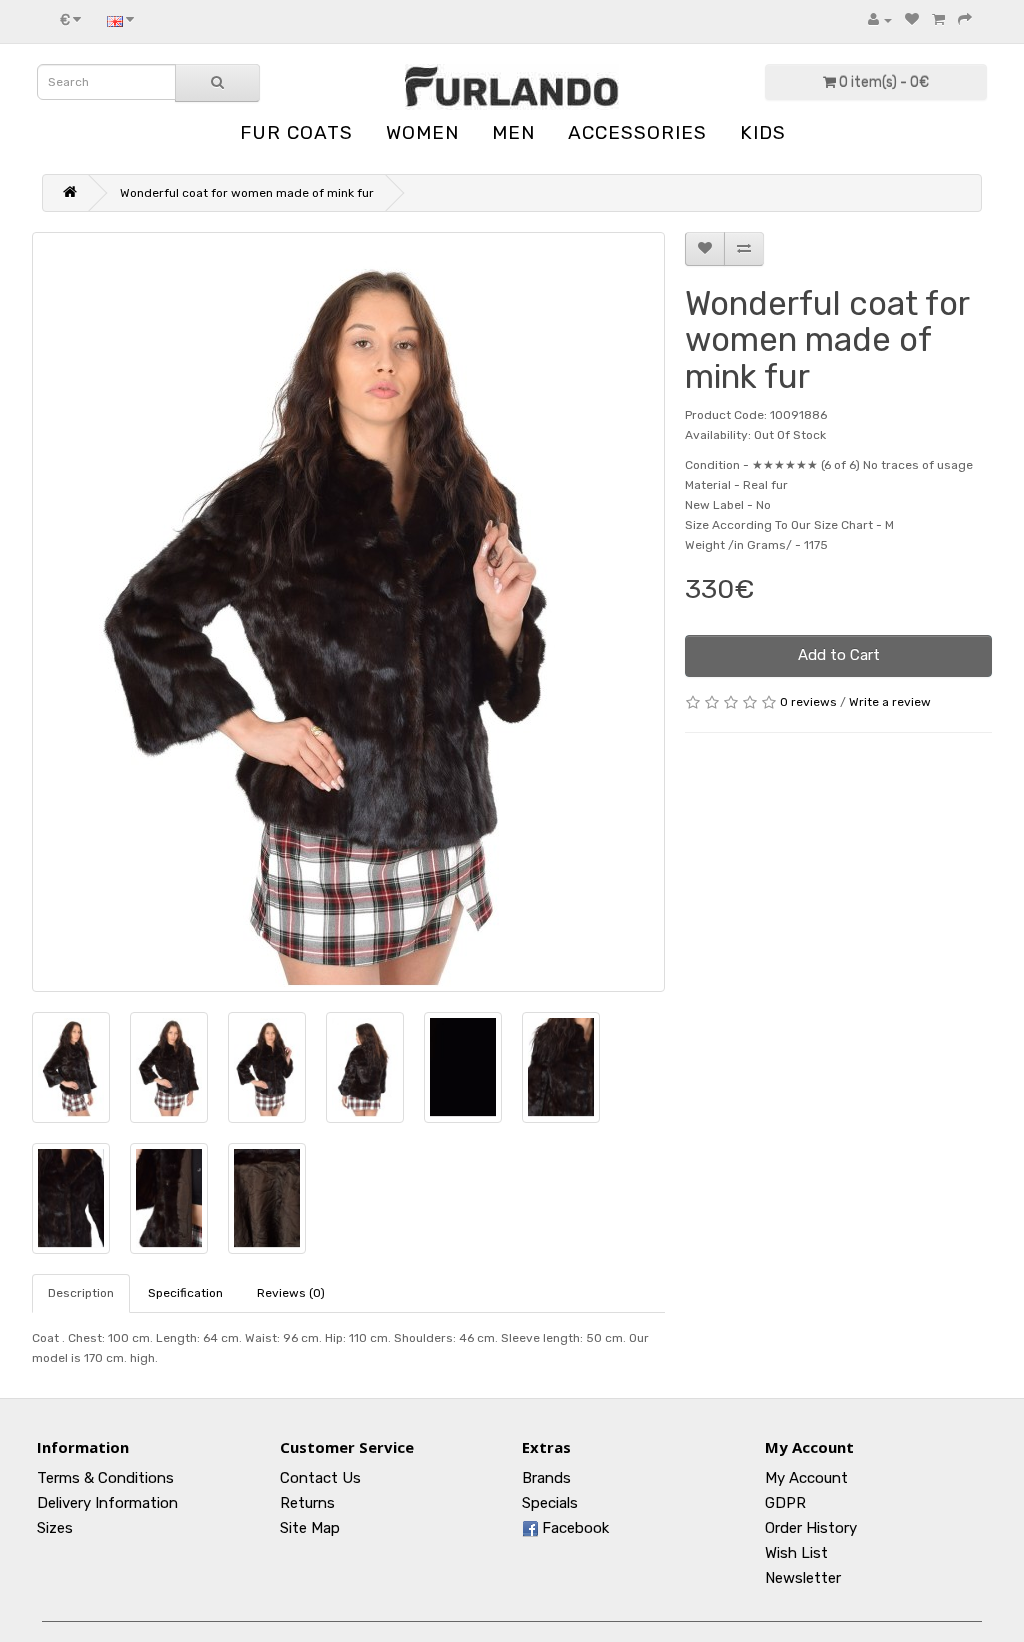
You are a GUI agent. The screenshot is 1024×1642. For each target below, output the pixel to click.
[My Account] (880, 20)
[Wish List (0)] (912, 20)
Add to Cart (839, 655)
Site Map (310, 1528)
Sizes (55, 1528)
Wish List (796, 1553)
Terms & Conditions (105, 1478)
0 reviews (808, 702)
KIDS (763, 132)
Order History (811, 1528)
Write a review (890, 702)
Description (81, 1293)
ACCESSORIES (637, 132)
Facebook (573, 1528)
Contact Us (320, 1478)
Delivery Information (107, 1503)
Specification (185, 1293)
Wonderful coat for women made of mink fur (247, 193)
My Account (806, 1478)
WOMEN (422, 132)
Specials (550, 1503)
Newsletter (803, 1578)
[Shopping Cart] (938, 20)
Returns (307, 1503)
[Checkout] (965, 20)
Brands (546, 1478)
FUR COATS (296, 132)
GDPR (785, 1503)
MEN (513, 132)
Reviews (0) (291, 1293)
